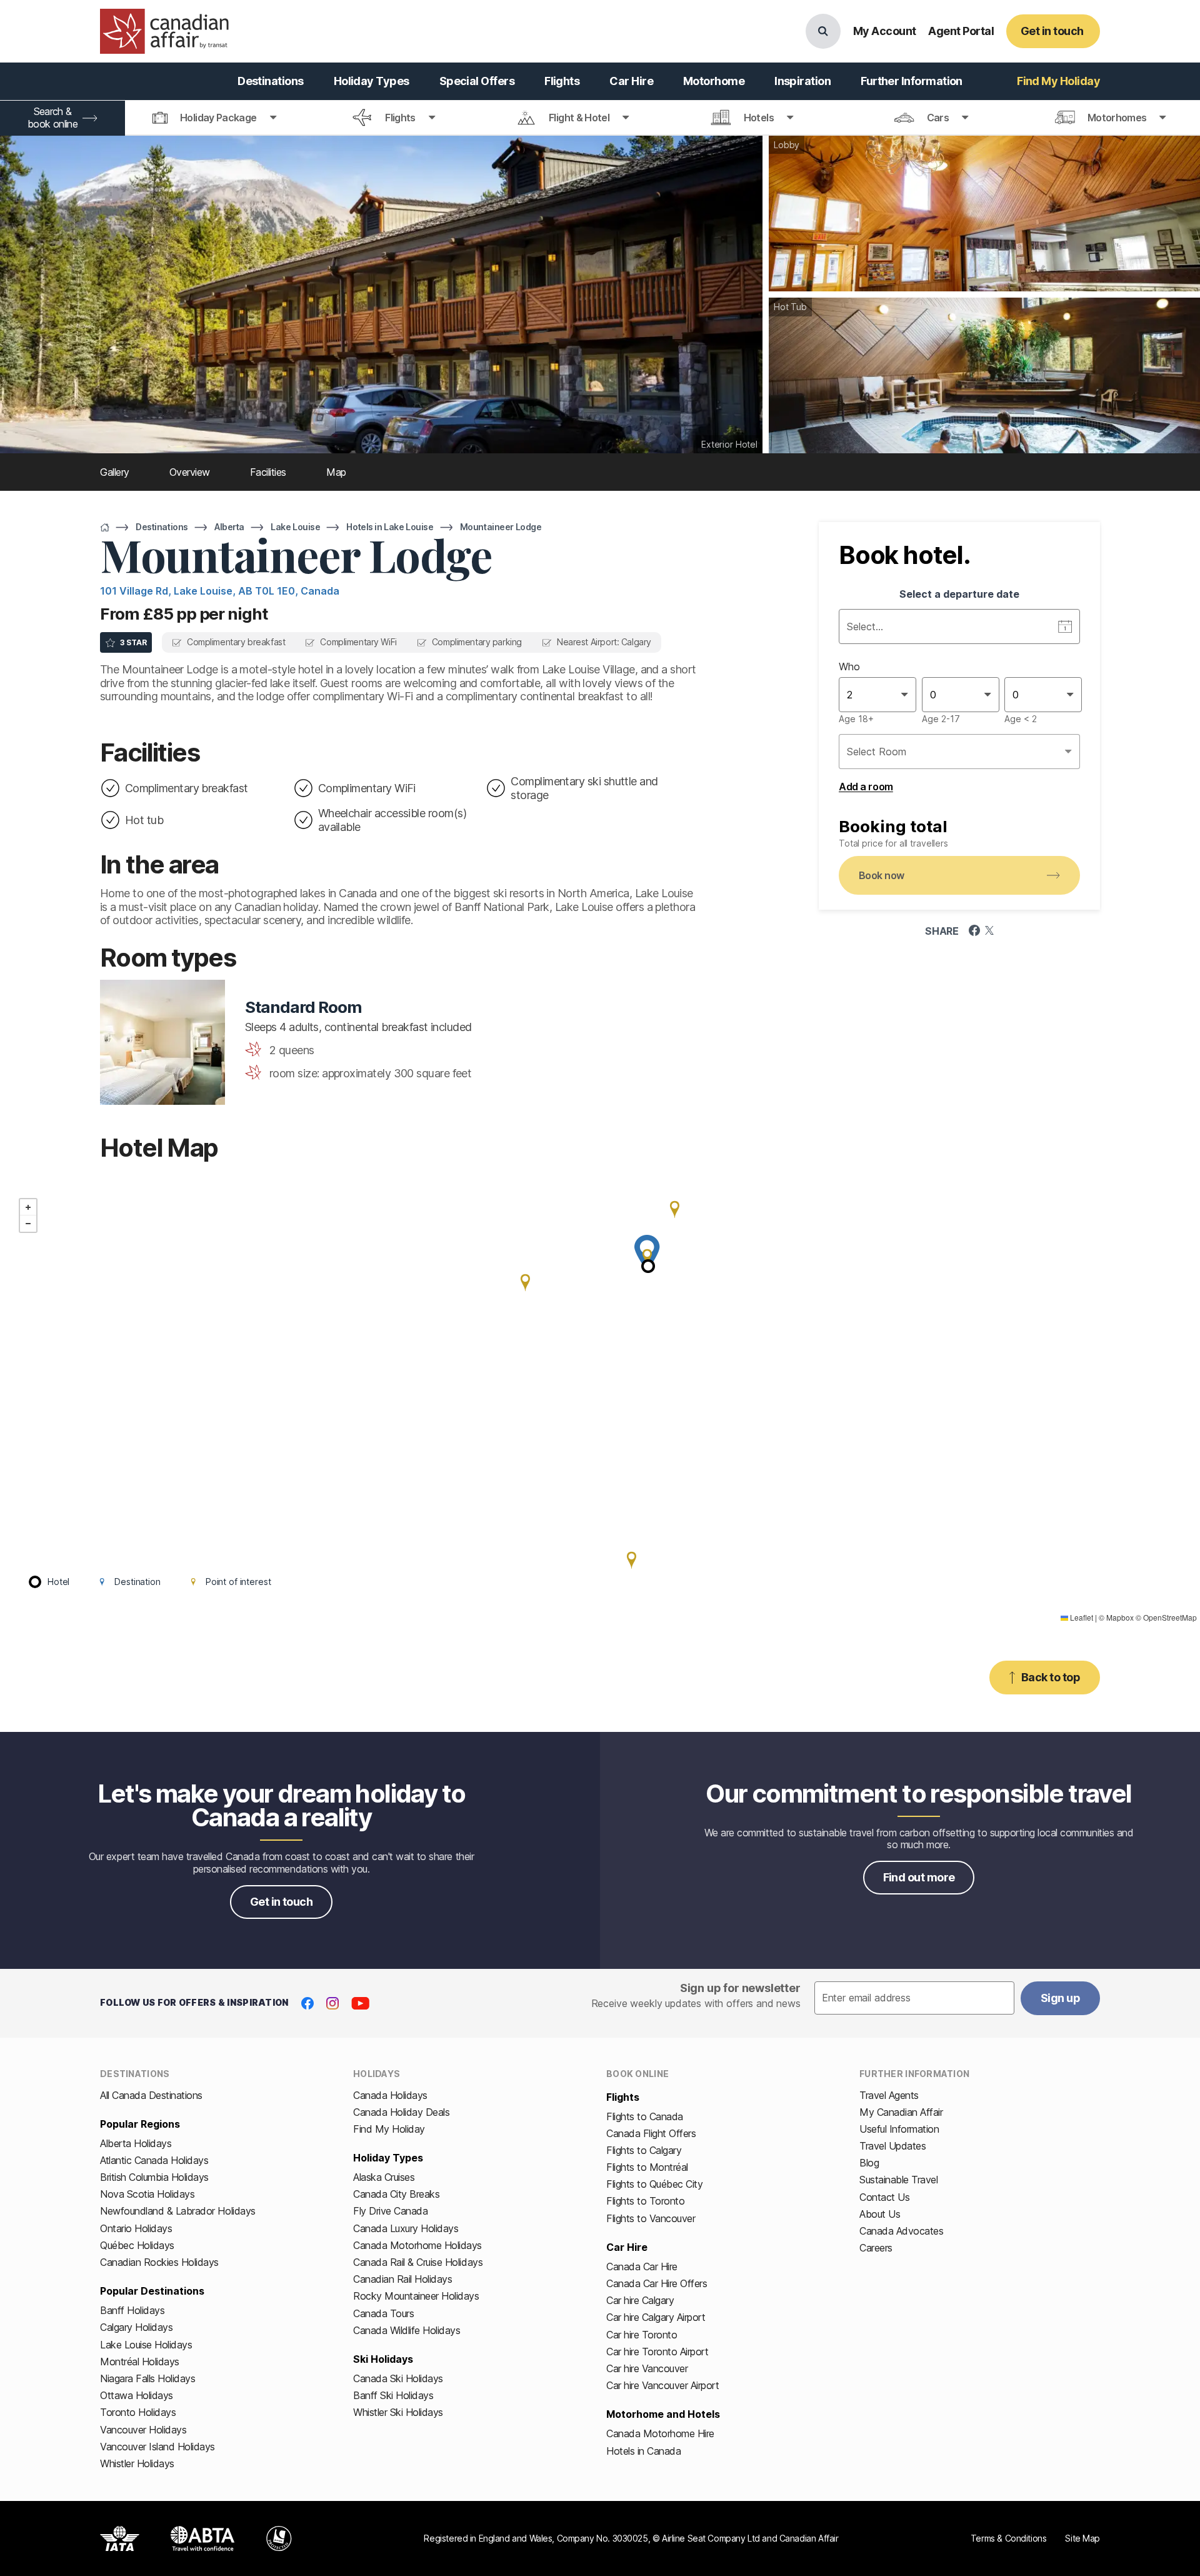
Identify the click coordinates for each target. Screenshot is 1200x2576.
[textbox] (914, 1998)
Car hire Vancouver (647, 2368)
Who (849, 667)
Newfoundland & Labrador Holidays (178, 2211)
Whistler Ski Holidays (398, 2412)
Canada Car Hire (642, 2267)
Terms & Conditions (1008, 2538)
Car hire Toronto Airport (657, 2352)
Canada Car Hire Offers (657, 2283)
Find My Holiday (389, 2129)
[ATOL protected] (279, 2538)
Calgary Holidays (136, 2327)
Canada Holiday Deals (401, 2112)
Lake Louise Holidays (146, 2345)
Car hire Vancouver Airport (663, 2385)
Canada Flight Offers (651, 2133)
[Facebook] (307, 2003)
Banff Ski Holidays (393, 2395)
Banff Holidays (132, 2310)
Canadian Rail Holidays (402, 2279)
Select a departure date (959, 594)
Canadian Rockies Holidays (159, 2262)
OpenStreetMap (1170, 1617)
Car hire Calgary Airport (656, 2317)
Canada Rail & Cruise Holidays (418, 2262)
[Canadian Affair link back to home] (164, 31)
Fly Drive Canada (390, 2211)
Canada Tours (383, 2313)
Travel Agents (889, 2095)
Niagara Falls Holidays (147, 2378)
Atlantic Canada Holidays (154, 2160)
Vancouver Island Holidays (157, 2447)
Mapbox (1120, 1617)
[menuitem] (271, 81)
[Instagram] (332, 2003)
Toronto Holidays (138, 2412)
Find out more (919, 1877)
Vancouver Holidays (143, 2430)
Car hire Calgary (640, 2300)
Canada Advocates (901, 2231)
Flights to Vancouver (651, 2218)
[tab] (215, 118)
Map (336, 472)
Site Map (1082, 2538)
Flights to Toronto (645, 2201)
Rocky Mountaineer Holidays (416, 2296)
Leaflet (1081, 1617)
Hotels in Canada (643, 2451)
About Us (880, 2214)
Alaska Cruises (384, 2177)
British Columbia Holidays (154, 2177)
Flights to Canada (645, 2116)
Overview (190, 472)
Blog (869, 2163)
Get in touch (282, 1902)
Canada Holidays (390, 2095)
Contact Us (884, 2197)
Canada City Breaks (396, 2194)
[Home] (105, 527)
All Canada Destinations (151, 2095)
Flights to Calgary (644, 2150)
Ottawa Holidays (137, 2395)
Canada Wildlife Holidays (407, 2330)
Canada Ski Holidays (398, 2378)
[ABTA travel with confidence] (203, 2538)
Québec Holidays (137, 2245)
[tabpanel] (959, 690)
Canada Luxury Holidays (406, 2228)
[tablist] (600, 118)
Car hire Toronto (642, 2335)
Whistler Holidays (137, 2463)
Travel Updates (892, 2146)
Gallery (115, 472)
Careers (876, 2248)
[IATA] (120, 2538)
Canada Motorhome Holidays (417, 2245)
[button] (647, 1257)
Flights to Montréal (647, 2167)
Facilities (268, 472)
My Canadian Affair (901, 2112)
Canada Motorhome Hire (660, 2433)
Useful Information (899, 2129)
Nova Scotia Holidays (147, 2194)
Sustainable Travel (898, 2180)
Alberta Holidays (136, 2143)
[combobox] (848, 695)
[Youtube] (360, 2003)
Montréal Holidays (140, 2362)
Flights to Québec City (654, 2184)
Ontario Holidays (136, 2228)
